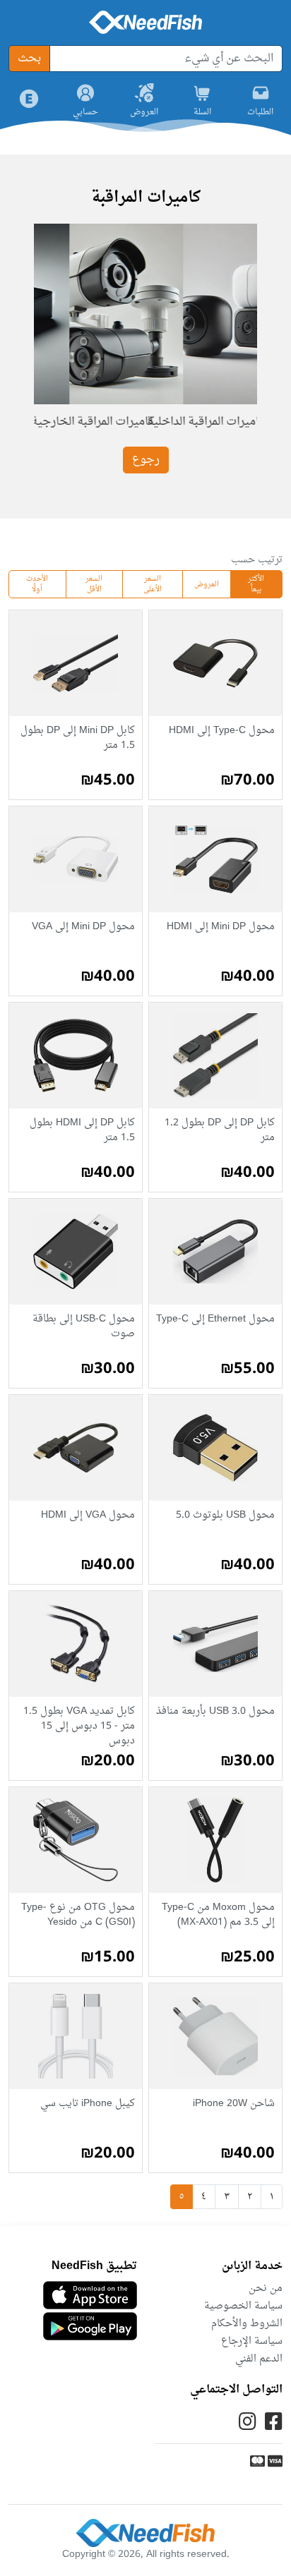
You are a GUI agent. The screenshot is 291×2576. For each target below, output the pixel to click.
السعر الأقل (94, 584)
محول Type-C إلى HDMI (222, 732)
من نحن (266, 2288)
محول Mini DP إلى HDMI (221, 928)
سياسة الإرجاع (252, 2341)
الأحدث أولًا (37, 584)
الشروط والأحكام (247, 2324)
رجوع (146, 460)
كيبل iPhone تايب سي (88, 2105)
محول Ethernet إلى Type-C (215, 1320)
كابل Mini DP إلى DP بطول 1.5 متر (78, 739)
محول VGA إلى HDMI (88, 1516)
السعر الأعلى (153, 584)
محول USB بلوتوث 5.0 (225, 1516)
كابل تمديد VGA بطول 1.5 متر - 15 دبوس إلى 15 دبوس (79, 1727)
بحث (29, 59)
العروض (207, 585)
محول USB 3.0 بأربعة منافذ (215, 1712)
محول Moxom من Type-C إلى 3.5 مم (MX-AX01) (218, 1916)
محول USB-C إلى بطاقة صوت (84, 1328)
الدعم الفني (259, 2359)
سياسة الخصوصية (243, 2306)
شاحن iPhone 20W (234, 2105)
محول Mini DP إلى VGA (83, 928)
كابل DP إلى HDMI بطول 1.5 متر (82, 1131)
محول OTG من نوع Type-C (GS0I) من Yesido (78, 1916)
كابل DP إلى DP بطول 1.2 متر (220, 1131)
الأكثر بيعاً (256, 584)
